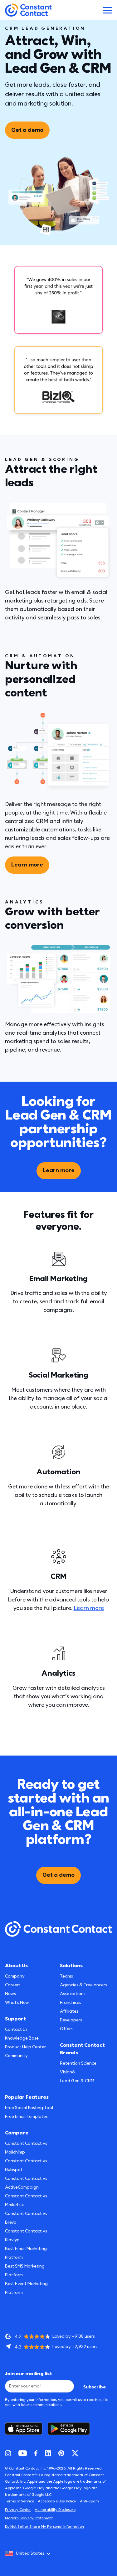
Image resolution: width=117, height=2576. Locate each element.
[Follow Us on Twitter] (75, 2453)
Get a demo (27, 130)
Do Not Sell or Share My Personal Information (44, 2527)
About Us (16, 1966)
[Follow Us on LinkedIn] (48, 2453)
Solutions (71, 1966)
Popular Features (27, 2097)
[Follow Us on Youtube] (23, 2453)
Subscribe (95, 2387)
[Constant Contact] (28, 10)
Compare (17, 2133)
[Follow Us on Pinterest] (61, 2453)
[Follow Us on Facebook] (36, 2453)
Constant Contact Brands (82, 2049)
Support (15, 2019)
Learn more (27, 865)
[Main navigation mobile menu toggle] (107, 10)
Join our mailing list (29, 2374)
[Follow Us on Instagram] (8, 2453)
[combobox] (30, 2554)
